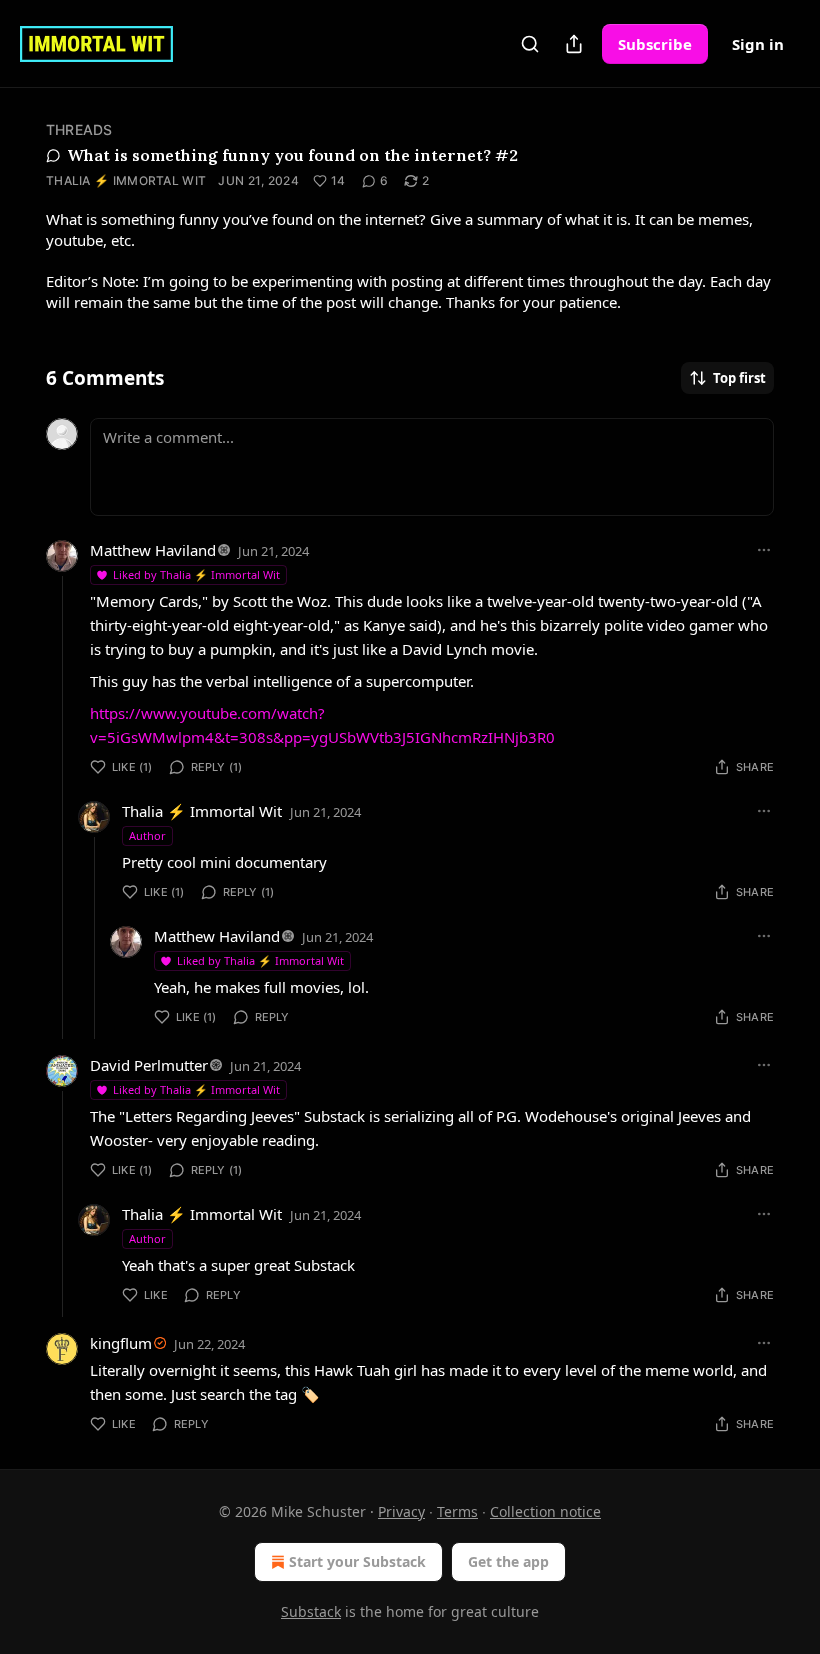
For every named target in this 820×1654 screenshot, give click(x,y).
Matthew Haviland (153, 550)
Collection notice (545, 1511)
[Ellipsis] (764, 550)
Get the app (508, 1561)
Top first (739, 378)
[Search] (530, 44)
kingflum (121, 1343)
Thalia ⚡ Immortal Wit (126, 180)
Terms (457, 1511)
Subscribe (655, 44)
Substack (311, 1611)
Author (147, 835)
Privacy (401, 1511)
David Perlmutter (149, 1065)
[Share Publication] (574, 44)
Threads (79, 129)
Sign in (758, 44)
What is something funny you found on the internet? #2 (292, 155)
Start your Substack (357, 1561)
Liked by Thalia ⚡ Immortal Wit (196, 574)
